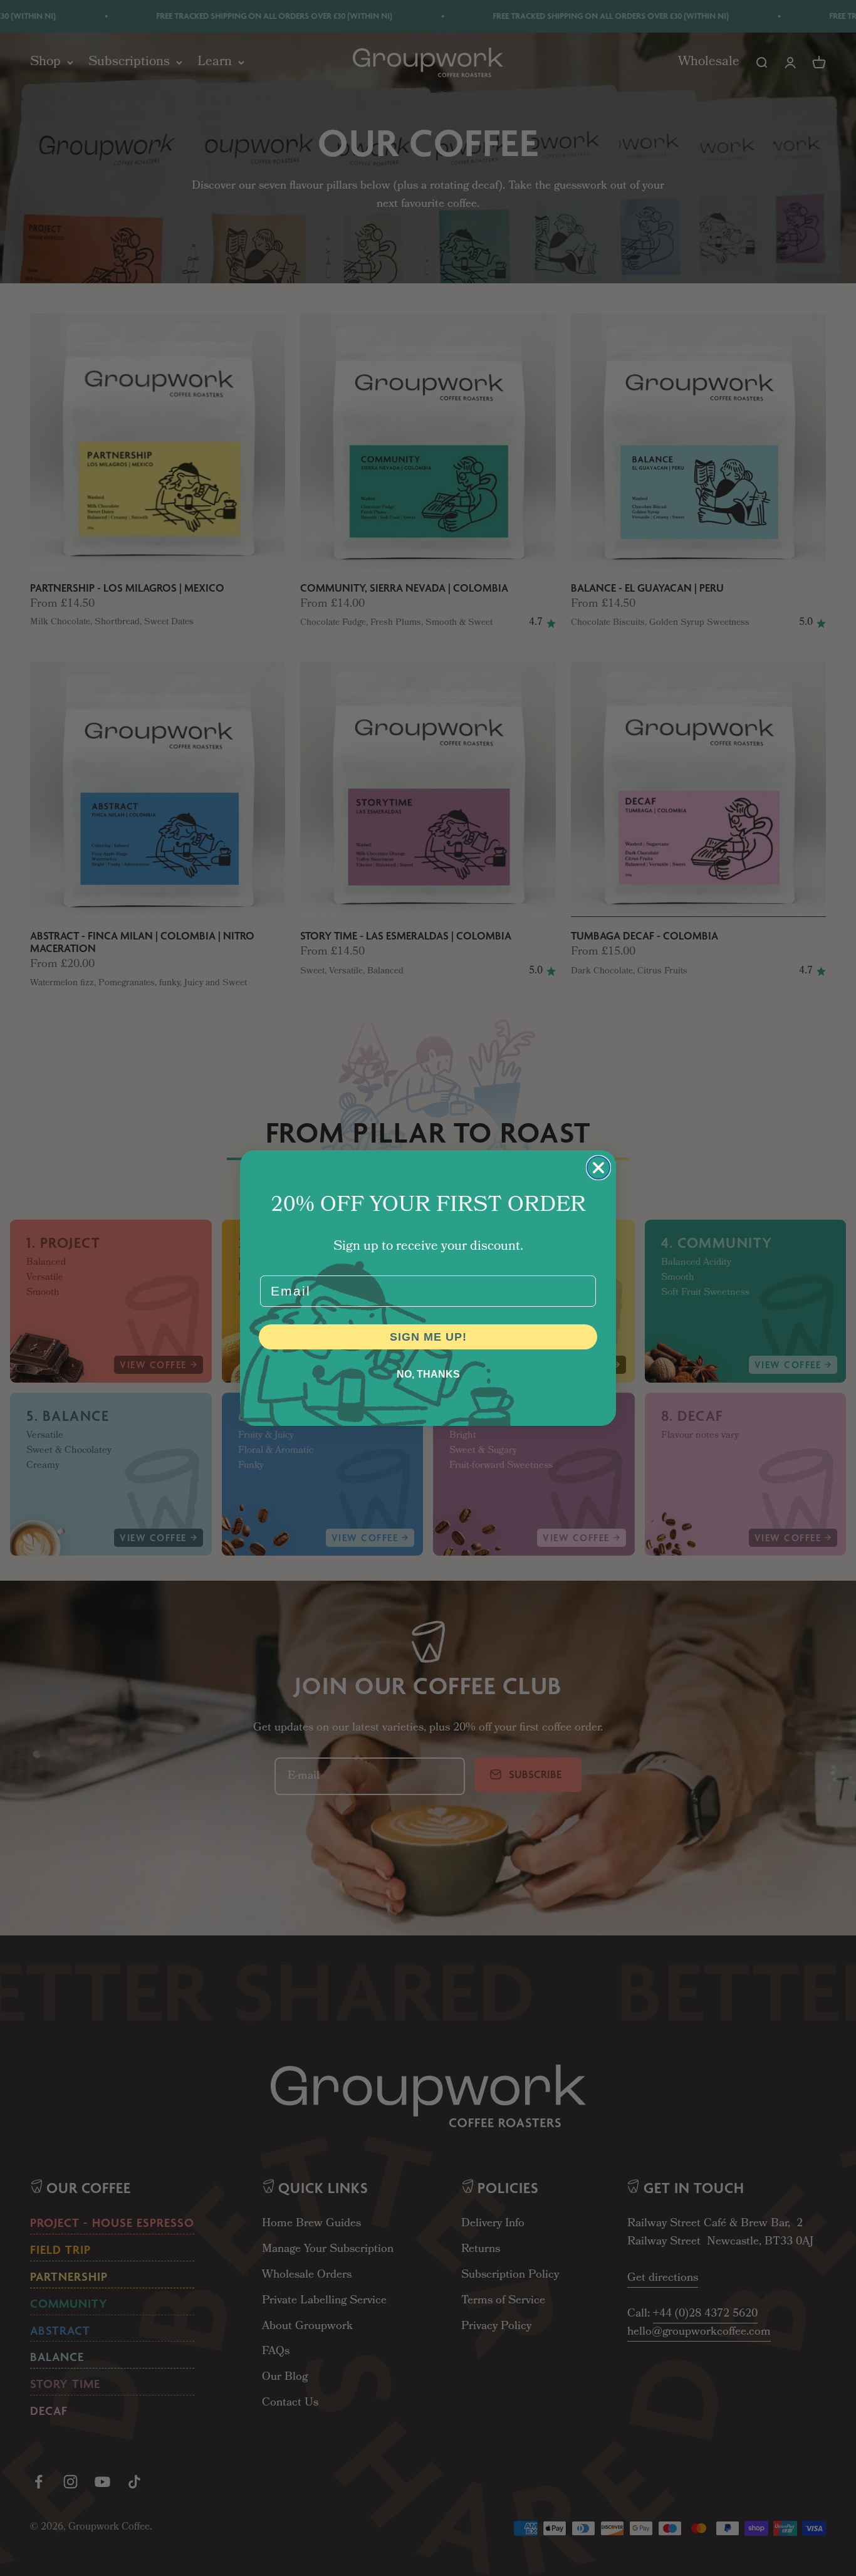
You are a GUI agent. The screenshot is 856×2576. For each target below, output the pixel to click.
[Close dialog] (598, 1168)
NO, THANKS (428, 1374)
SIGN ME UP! (428, 1337)
